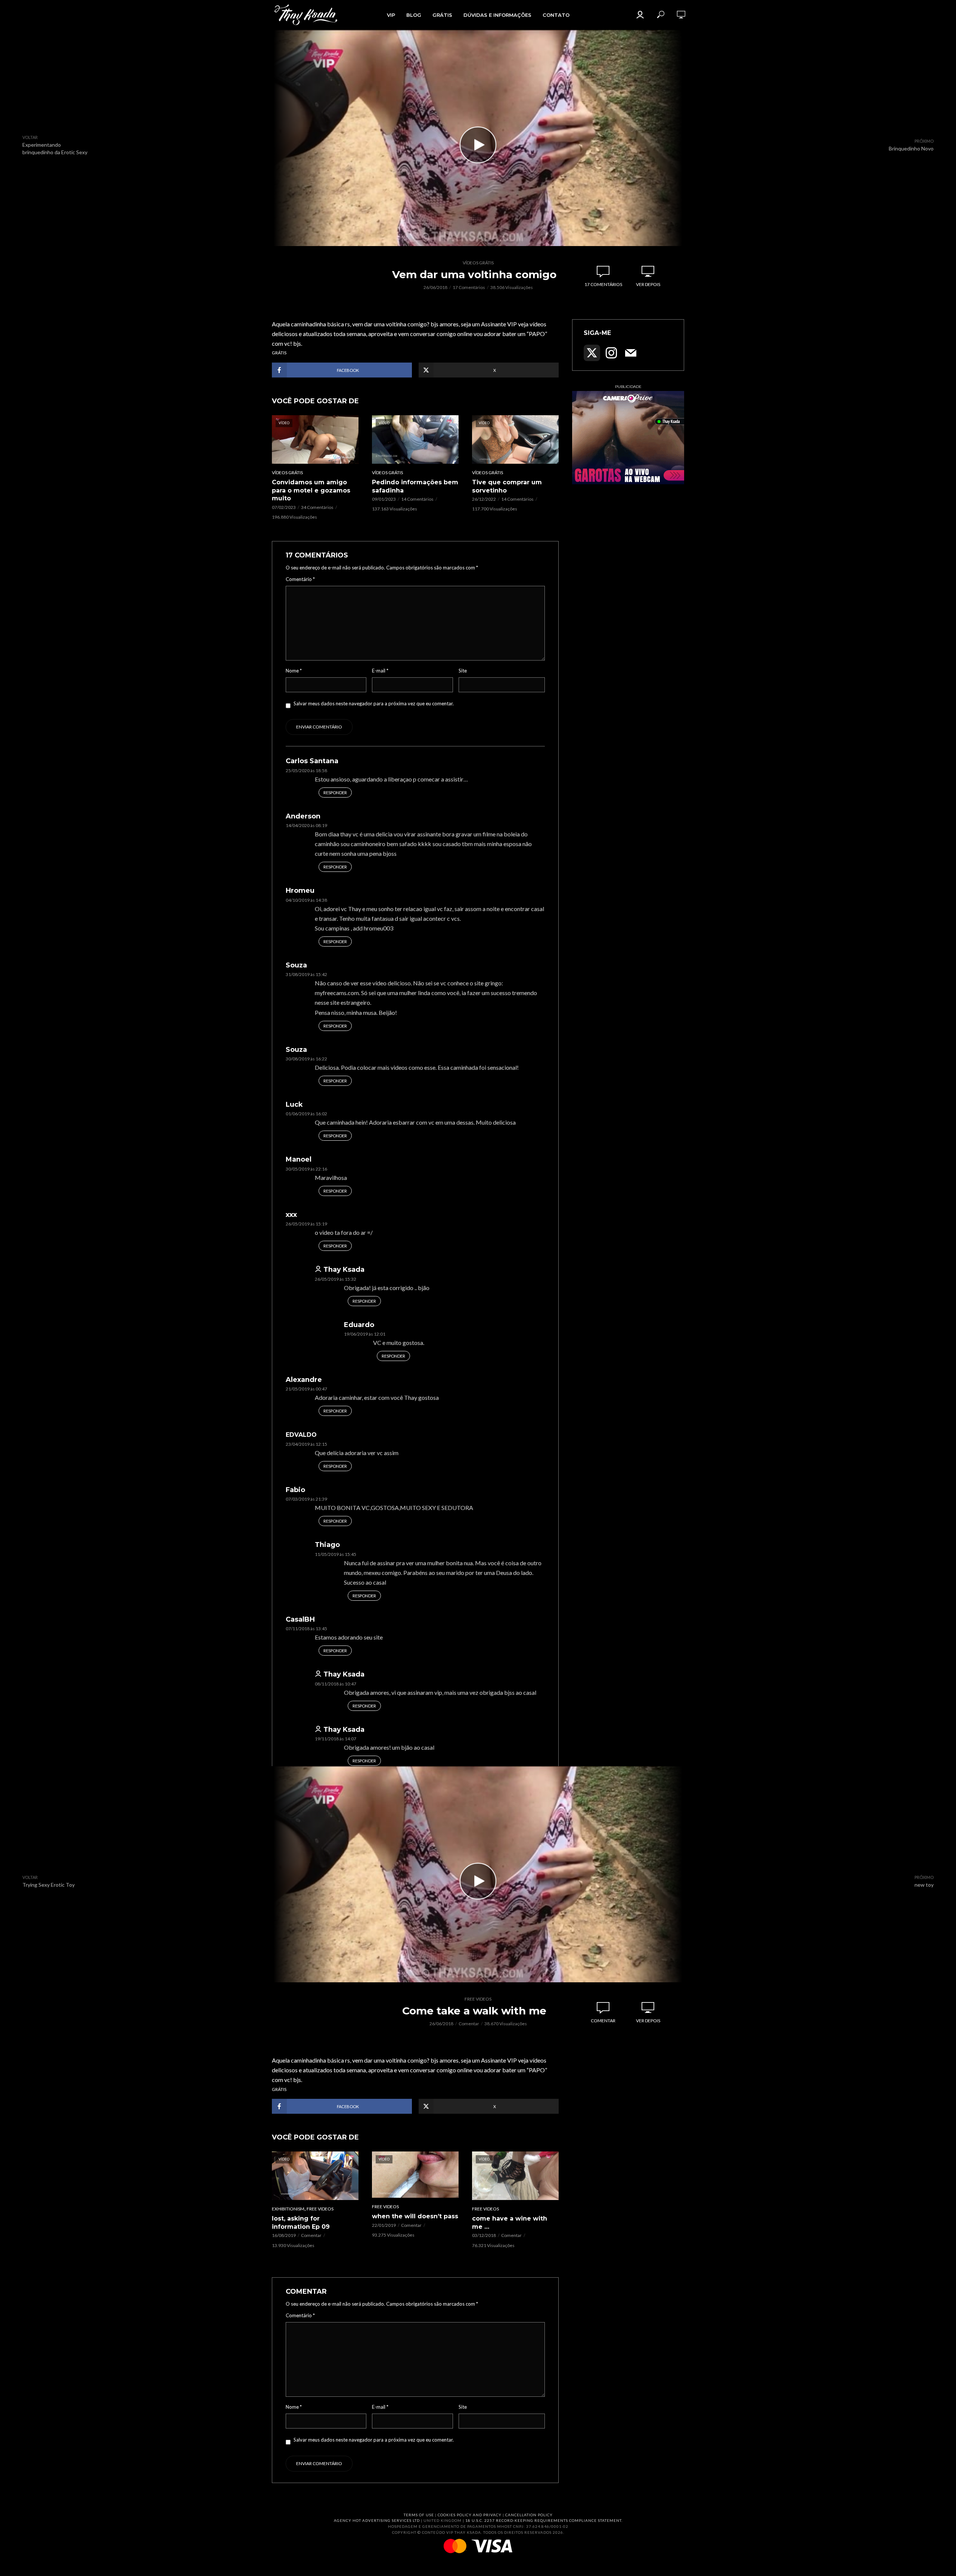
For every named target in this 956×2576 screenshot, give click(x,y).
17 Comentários (469, 287)
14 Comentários (417, 499)
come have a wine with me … (510, 2223)
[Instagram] (611, 353)
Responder (335, 793)
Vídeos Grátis (478, 263)
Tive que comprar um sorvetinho (507, 486)
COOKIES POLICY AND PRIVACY (470, 2515)
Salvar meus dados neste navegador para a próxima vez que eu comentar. (374, 703)
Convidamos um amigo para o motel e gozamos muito (311, 490)
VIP (391, 15)
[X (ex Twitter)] (592, 353)
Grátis (442, 15)
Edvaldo (301, 1435)
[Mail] (631, 353)
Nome (294, 671)
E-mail (380, 671)
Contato (556, 15)
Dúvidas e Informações (497, 15)
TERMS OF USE (419, 2515)
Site (463, 671)
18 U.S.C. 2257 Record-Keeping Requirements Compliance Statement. (544, 2520)
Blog (414, 15)
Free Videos (478, 1999)
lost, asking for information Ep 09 (301, 2223)
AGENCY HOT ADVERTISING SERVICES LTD (377, 2520)
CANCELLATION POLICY (529, 2515)
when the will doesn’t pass (415, 2216)
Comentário (300, 579)
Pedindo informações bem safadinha (415, 486)
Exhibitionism (288, 2209)
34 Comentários (317, 507)
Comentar (469, 2024)
